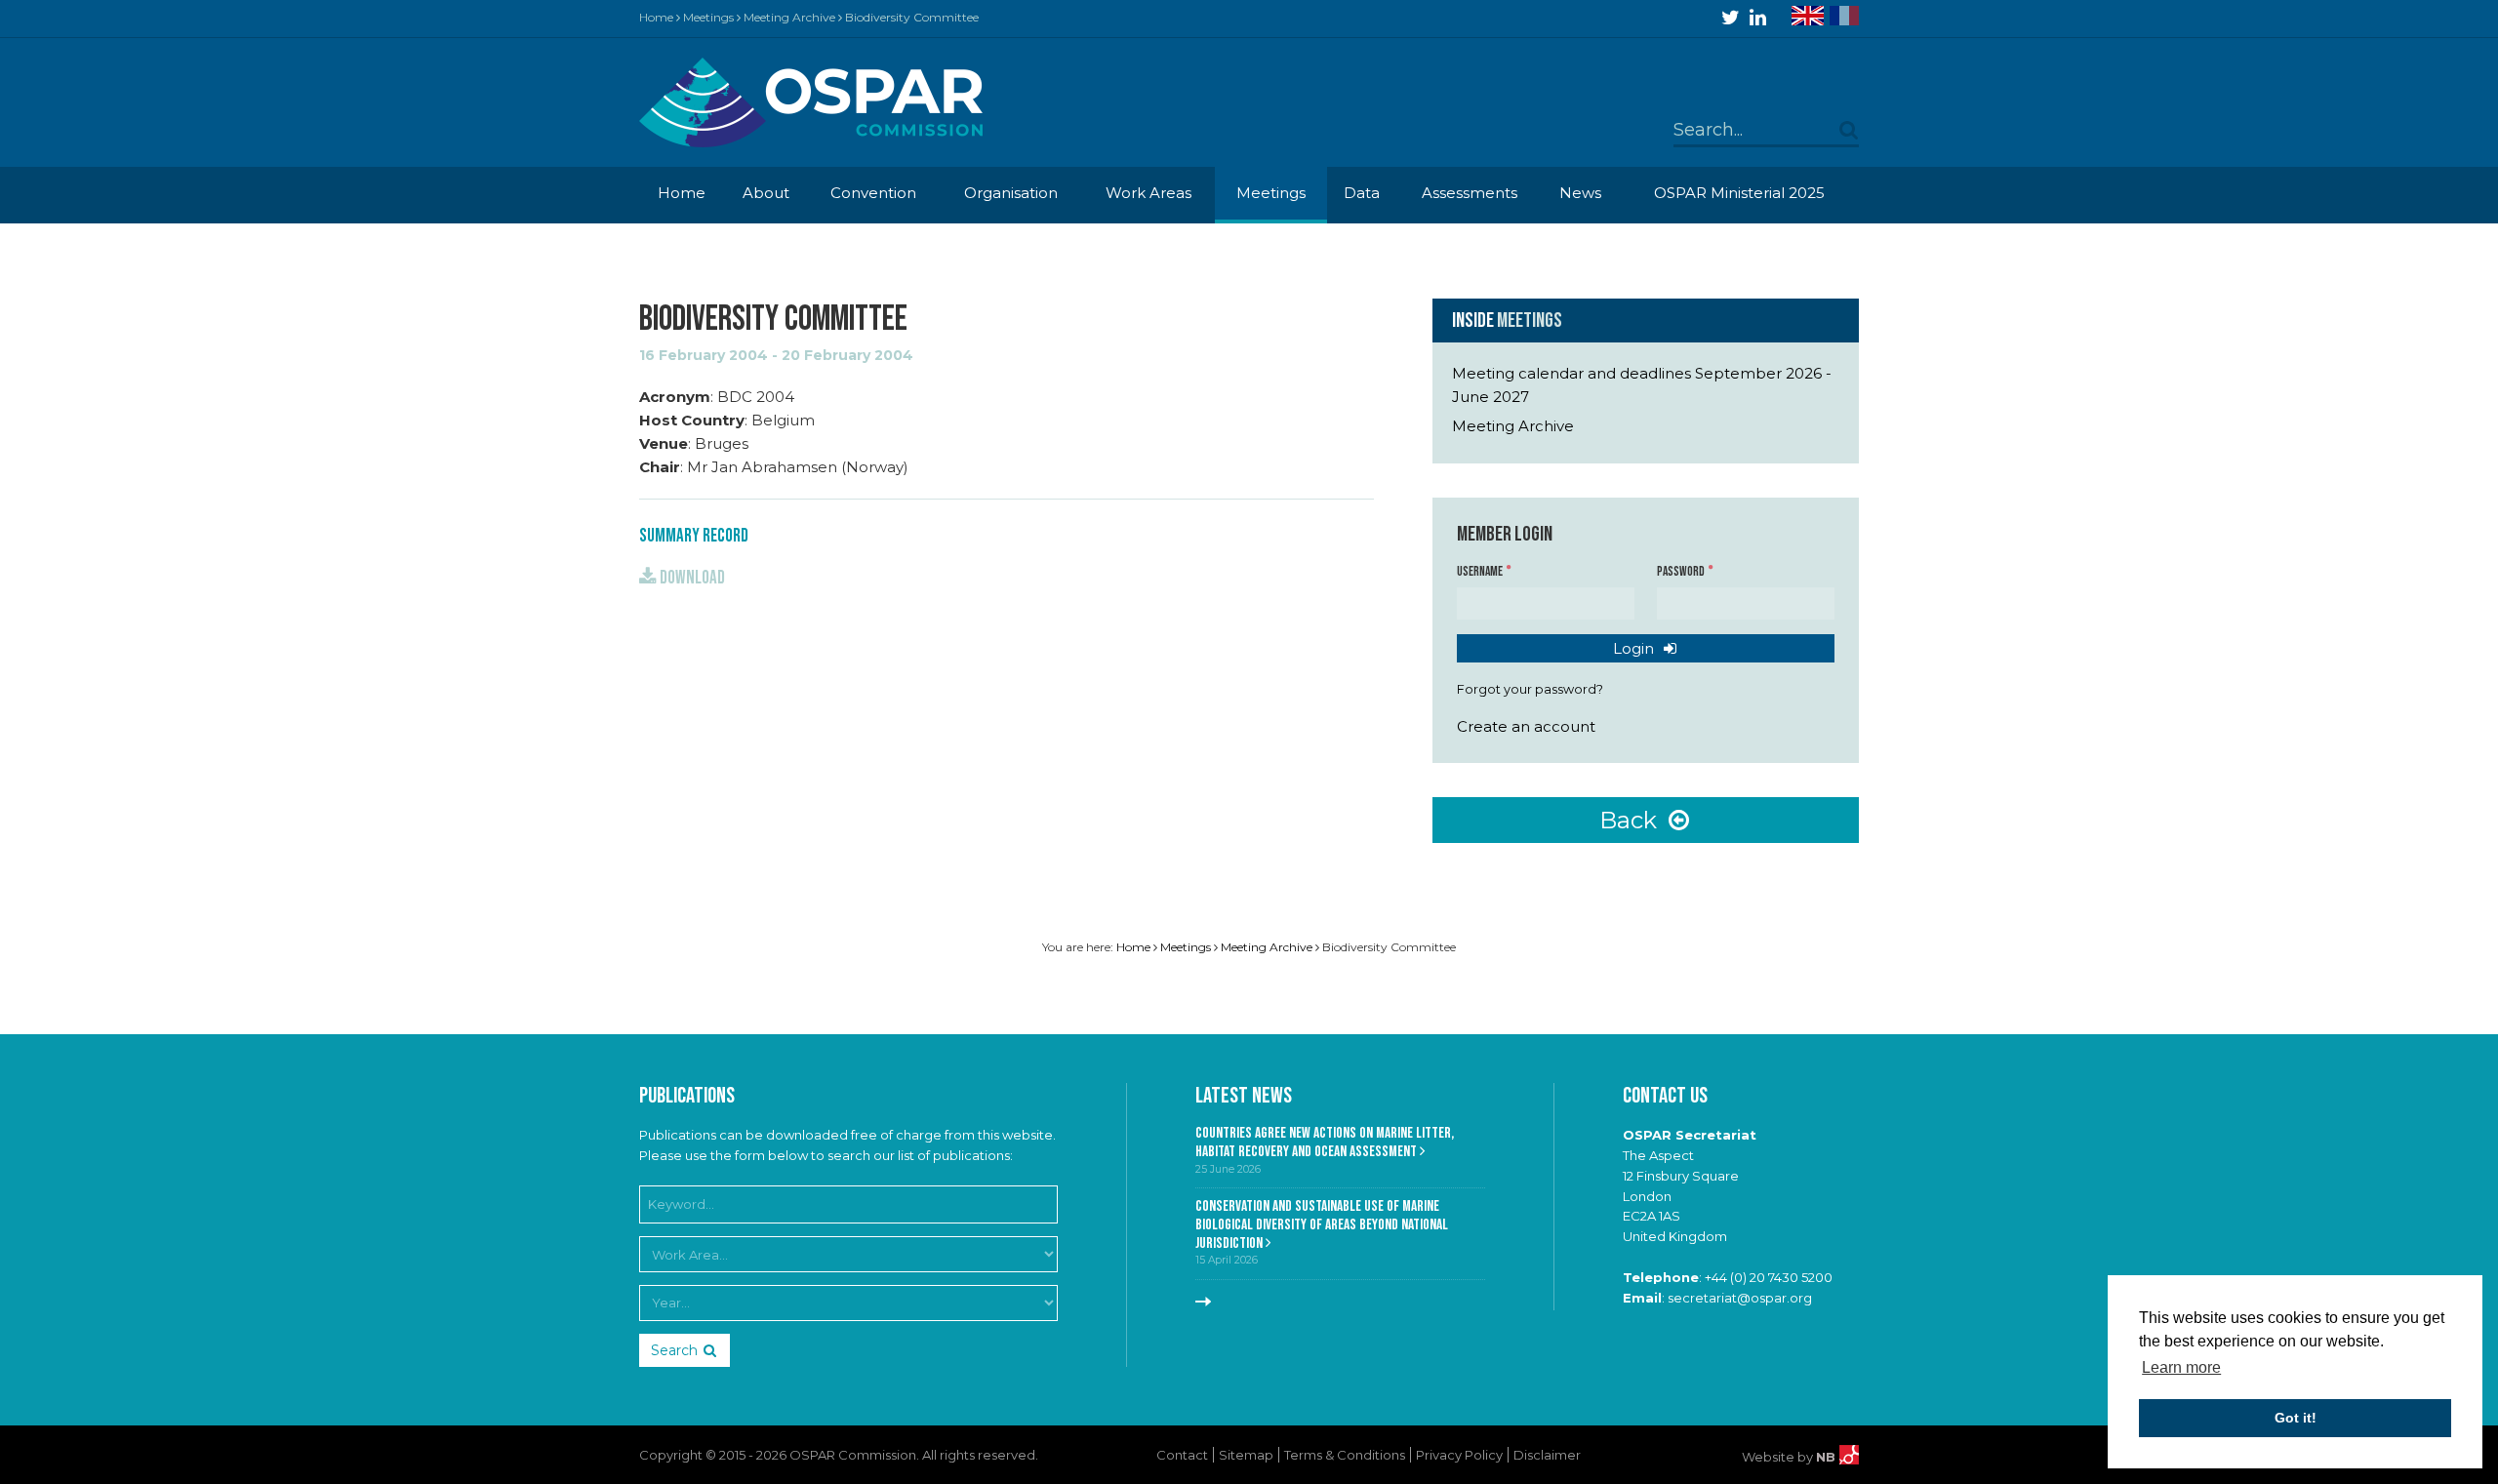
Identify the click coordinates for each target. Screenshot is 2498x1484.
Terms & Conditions (1345, 1455)
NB (1828, 1457)
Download (691, 578)
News (1580, 193)
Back (1631, 820)
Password (1682, 572)
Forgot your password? (1530, 689)
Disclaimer (1547, 1455)
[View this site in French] (1844, 16)
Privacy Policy (1459, 1455)
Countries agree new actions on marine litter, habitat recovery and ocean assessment (1325, 1143)
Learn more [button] (2181, 1367)
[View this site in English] (1808, 16)
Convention (873, 193)
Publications (687, 1096)
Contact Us (1665, 1096)
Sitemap (1246, 1455)
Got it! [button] (2296, 1418)
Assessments (1470, 193)
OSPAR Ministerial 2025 (1739, 193)
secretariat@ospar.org (1740, 1298)
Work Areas (1148, 193)
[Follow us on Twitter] (1731, 18)
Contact (1182, 1455)
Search (674, 1350)
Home (656, 17)
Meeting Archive (789, 17)
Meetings (708, 17)
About (766, 193)
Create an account (1526, 726)
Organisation (1011, 193)
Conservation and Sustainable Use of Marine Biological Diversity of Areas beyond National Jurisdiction (1322, 1224)
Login (1635, 648)
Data (1362, 193)
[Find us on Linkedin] (1758, 18)
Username (1481, 572)
